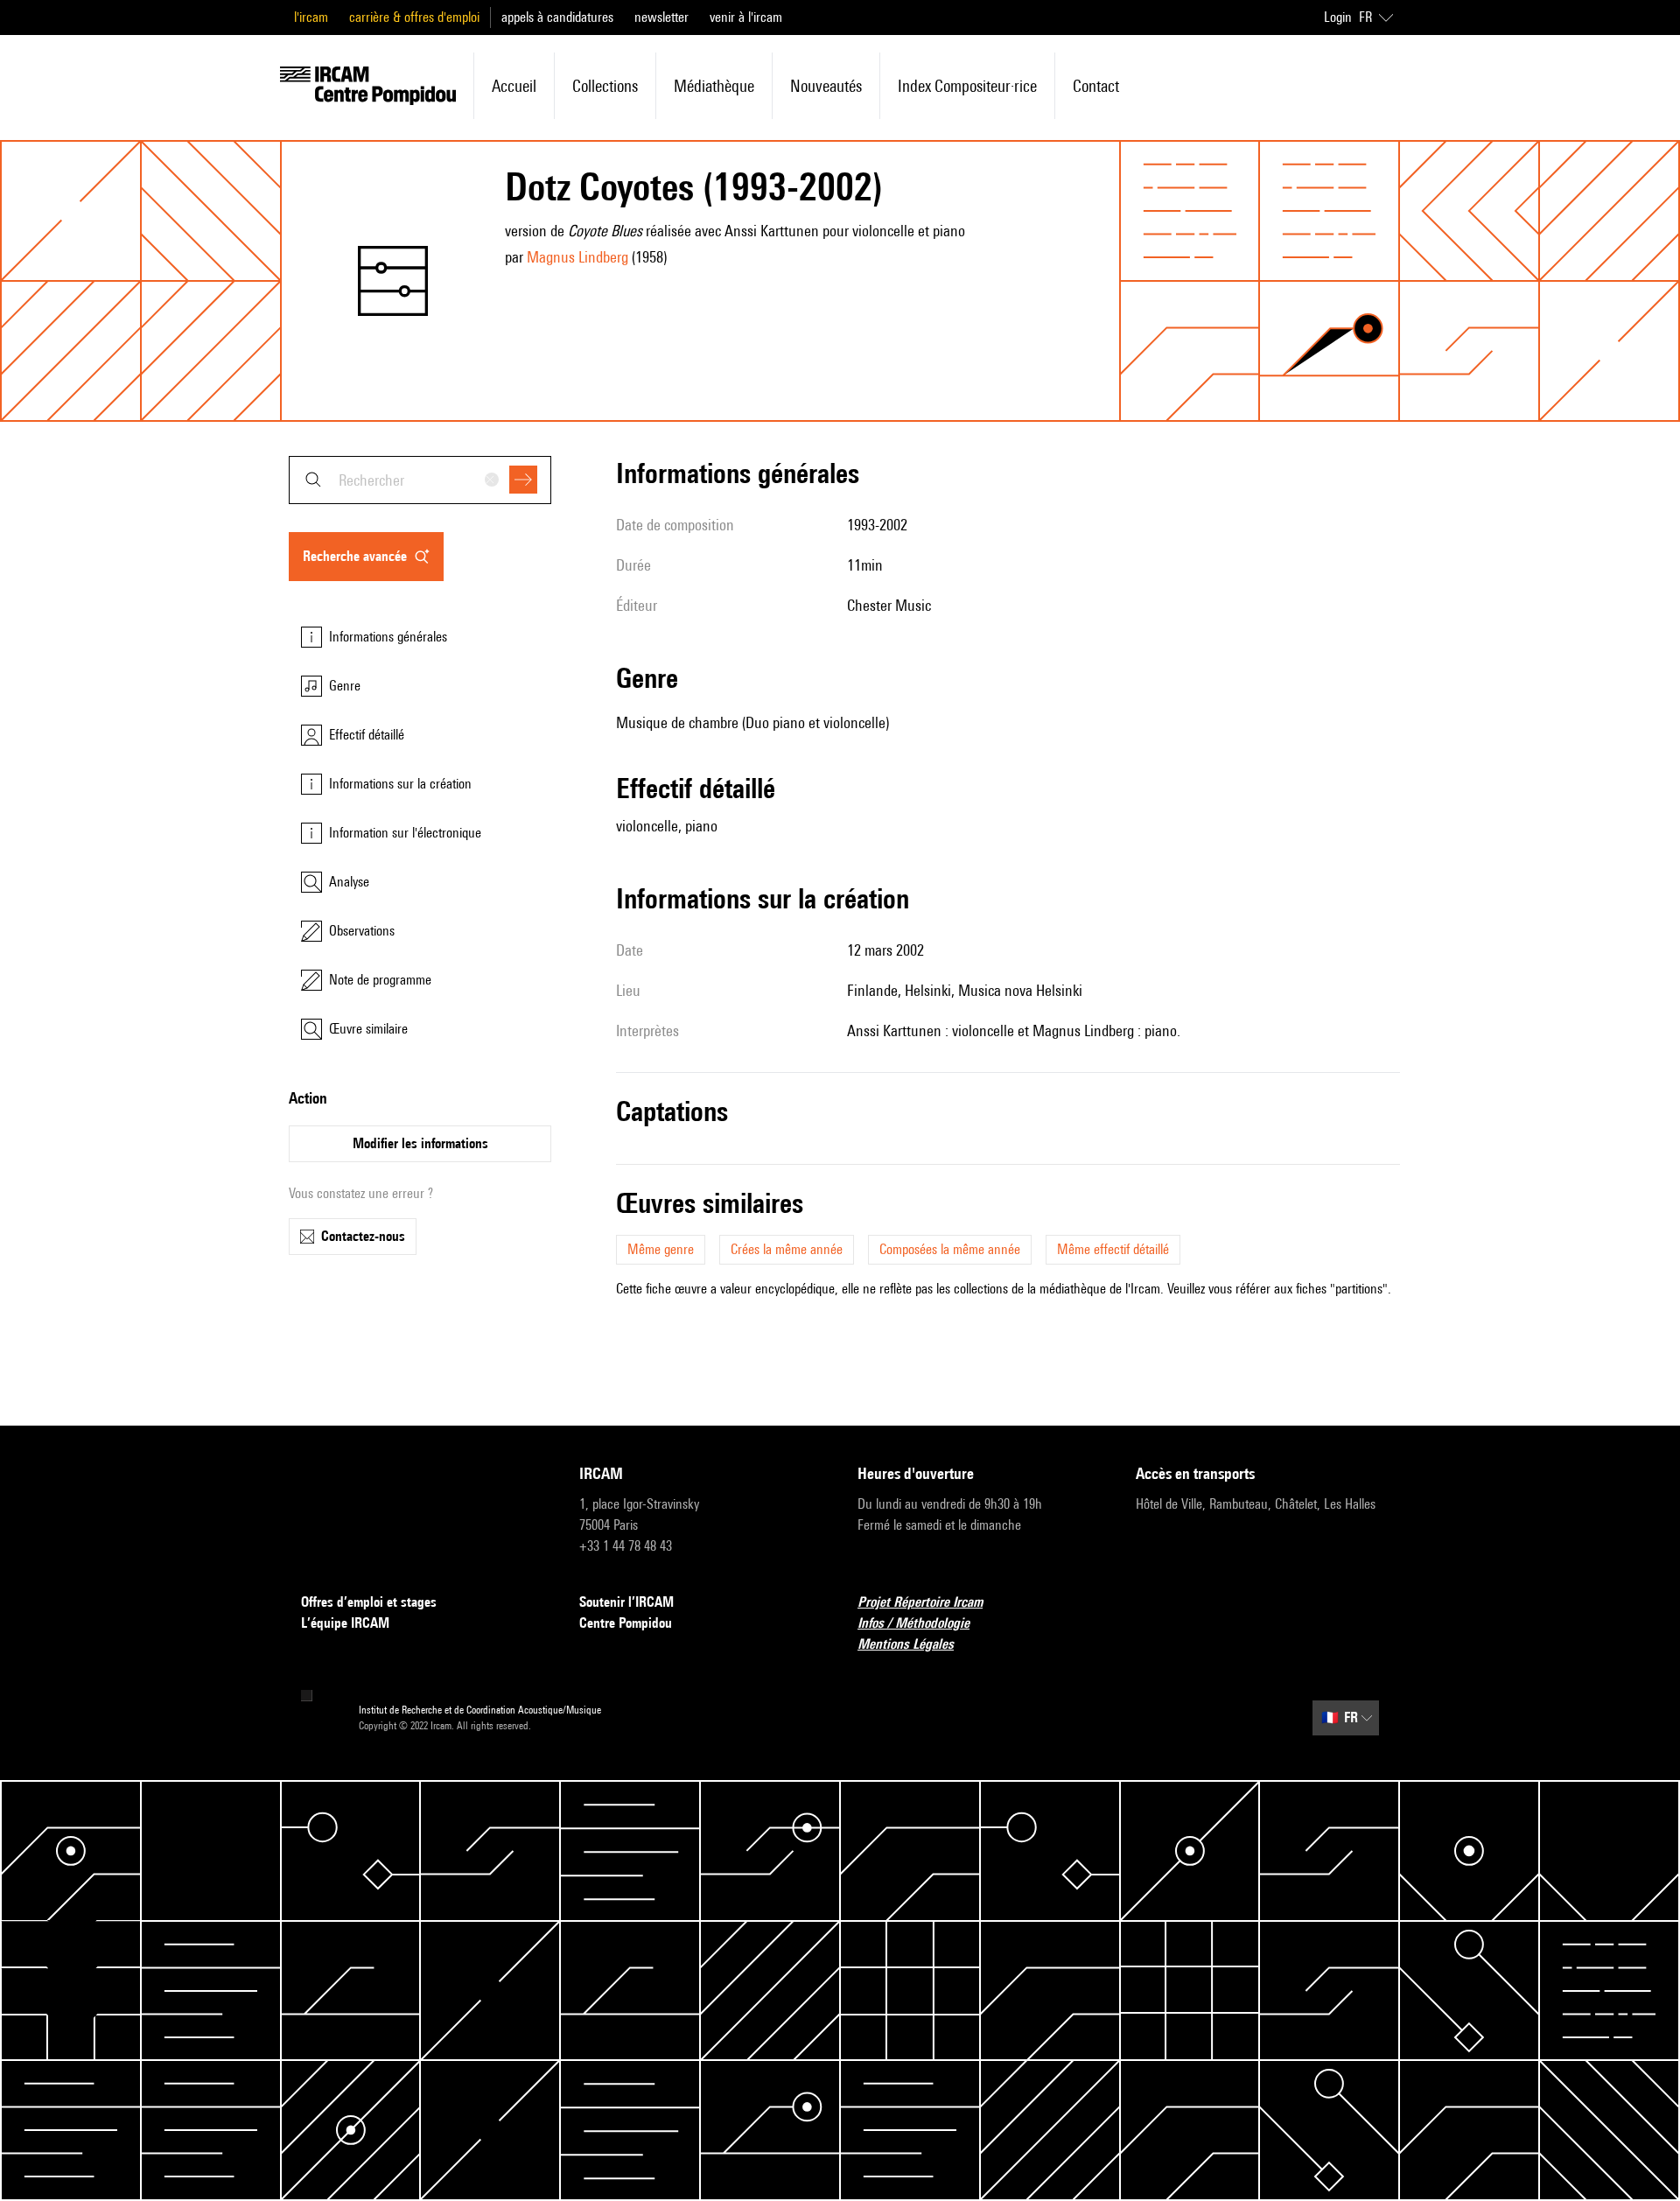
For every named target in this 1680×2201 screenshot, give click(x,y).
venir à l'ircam (746, 17)
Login (1338, 17)
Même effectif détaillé (1113, 1249)
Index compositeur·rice (967, 86)
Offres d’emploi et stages (369, 1602)
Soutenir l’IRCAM (626, 1602)
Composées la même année (950, 1249)
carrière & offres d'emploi (414, 17)
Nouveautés (826, 86)
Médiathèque (714, 86)
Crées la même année (787, 1249)
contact (1096, 86)
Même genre (661, 1249)
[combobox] (420, 480)
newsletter (661, 17)
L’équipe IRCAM (345, 1623)
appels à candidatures (557, 17)
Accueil (514, 86)
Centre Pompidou (626, 1623)
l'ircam (311, 17)
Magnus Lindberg (577, 257)
